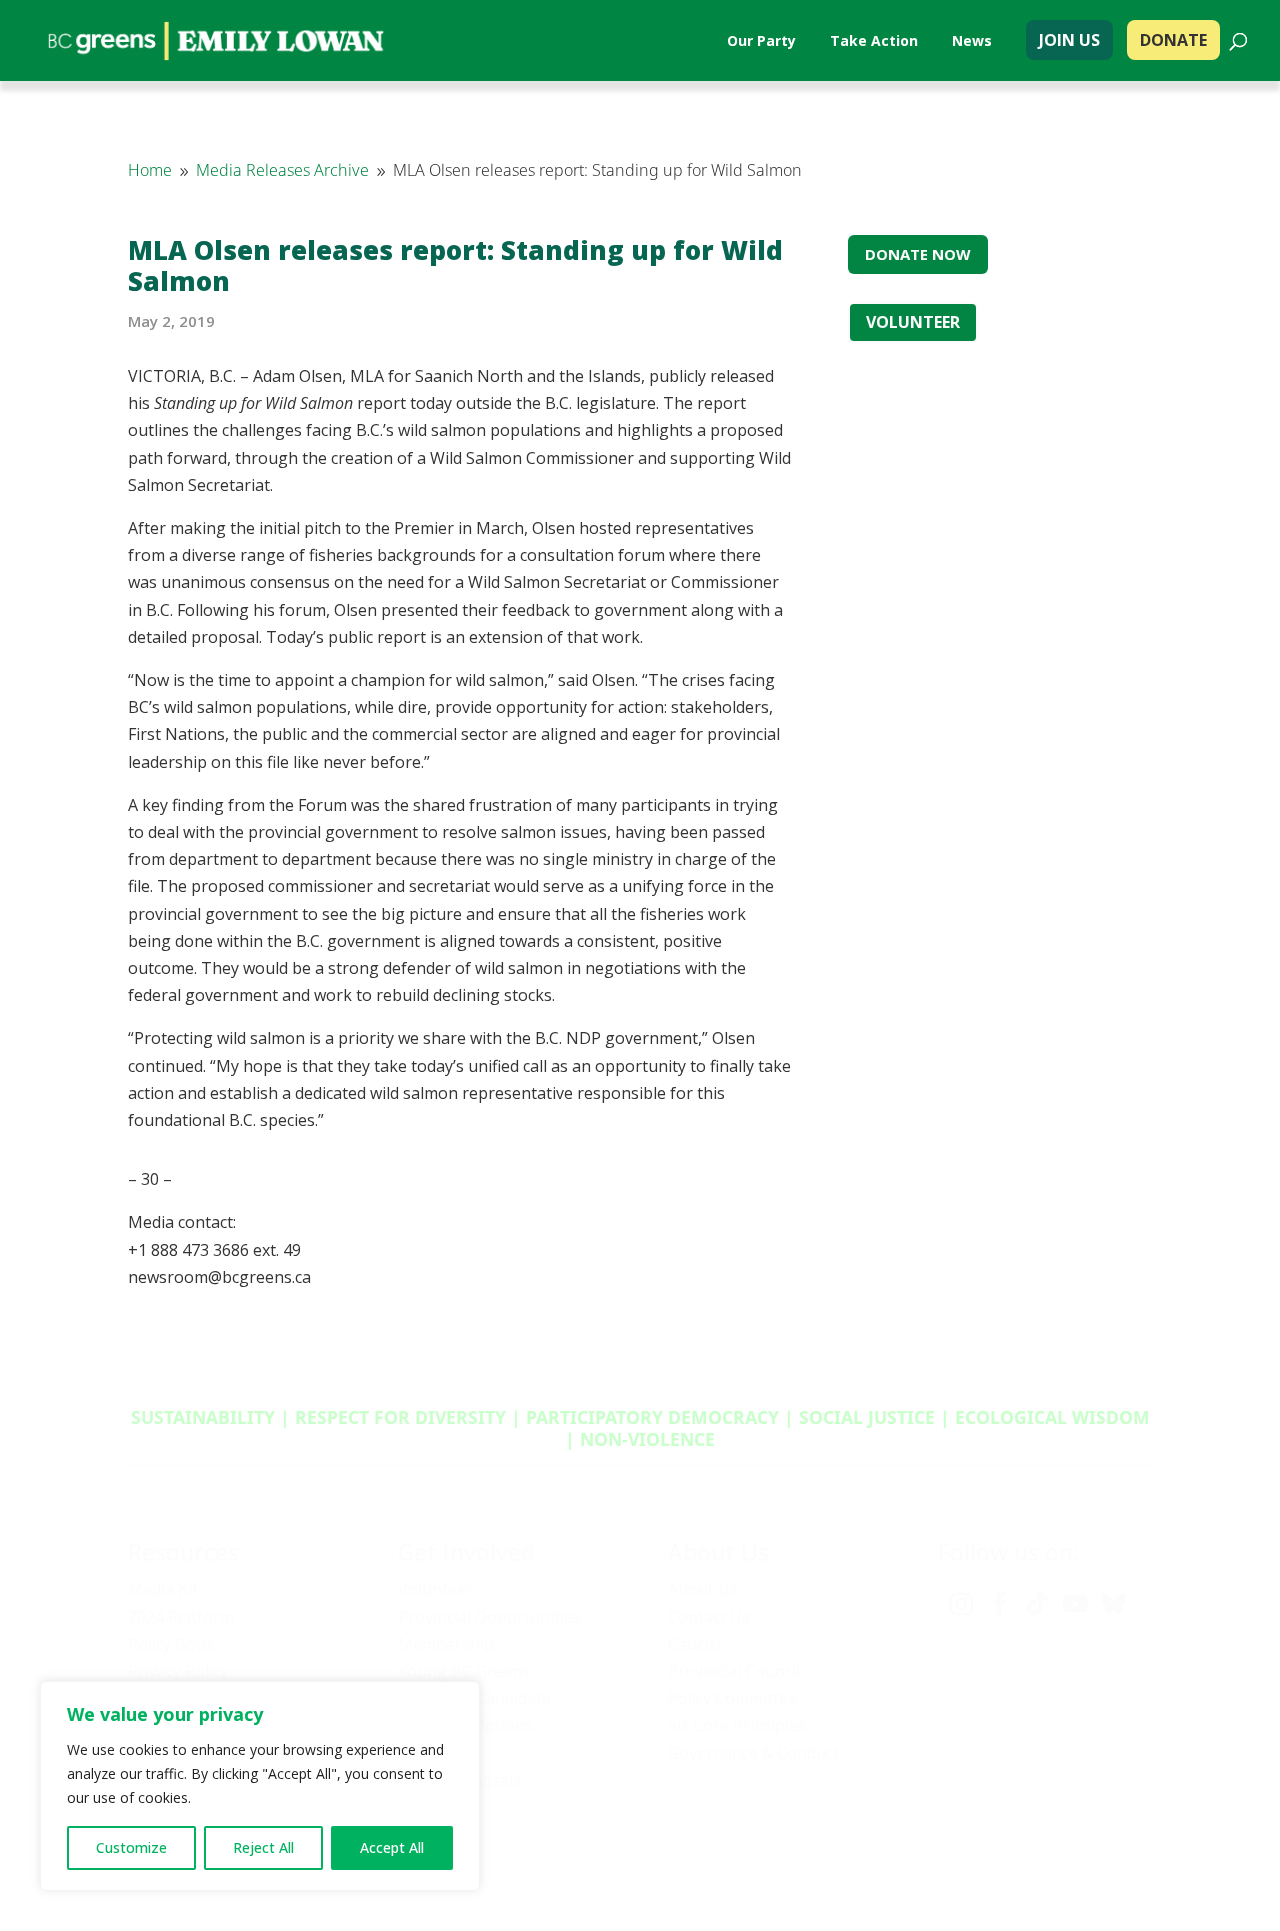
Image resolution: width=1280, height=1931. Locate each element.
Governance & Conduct (753, 1753)
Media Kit (163, 1589)
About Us (703, 1589)
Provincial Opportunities (489, 1617)
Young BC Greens (464, 1671)
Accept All (392, 1847)
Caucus (695, 1644)
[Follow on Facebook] (999, 1604)
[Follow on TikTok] (1037, 1604)
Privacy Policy (178, 1671)
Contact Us (709, 1617)
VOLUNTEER (913, 322)
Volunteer (435, 1589)
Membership (446, 1644)
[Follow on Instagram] (961, 1604)
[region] (260, 1786)
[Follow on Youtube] (1075, 1604)
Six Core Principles (737, 1725)
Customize (131, 1847)
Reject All (263, 1847)
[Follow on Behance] (1113, 1604)
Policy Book (171, 1644)
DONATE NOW (918, 254)
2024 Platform (181, 1617)
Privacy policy (929, 1859)
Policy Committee (732, 1698)
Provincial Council (734, 1671)
